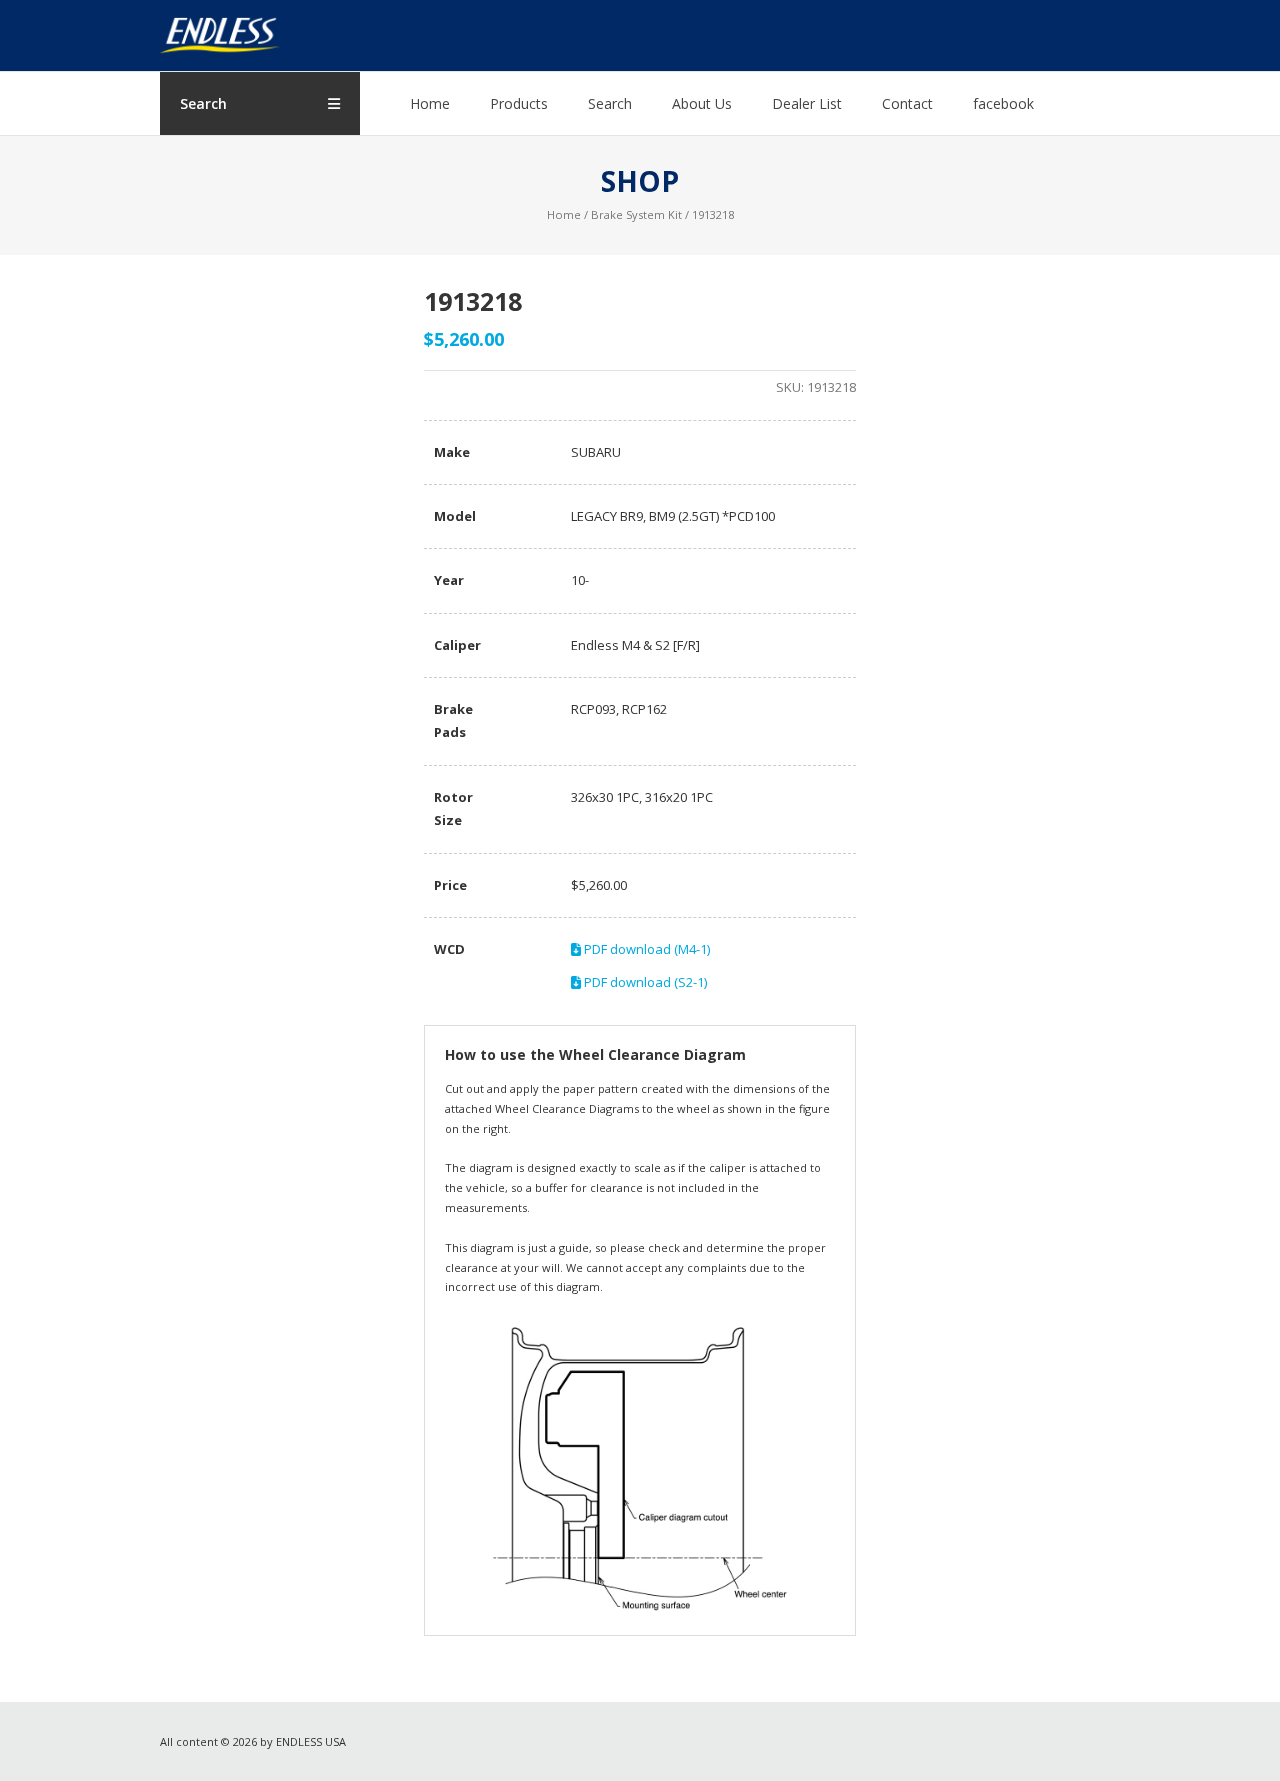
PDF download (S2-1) (644, 982)
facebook (1003, 103)
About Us (702, 103)
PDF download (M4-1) (645, 949)
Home (430, 103)
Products (519, 103)
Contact (907, 103)
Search (610, 103)
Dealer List (807, 103)
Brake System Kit (636, 214)
